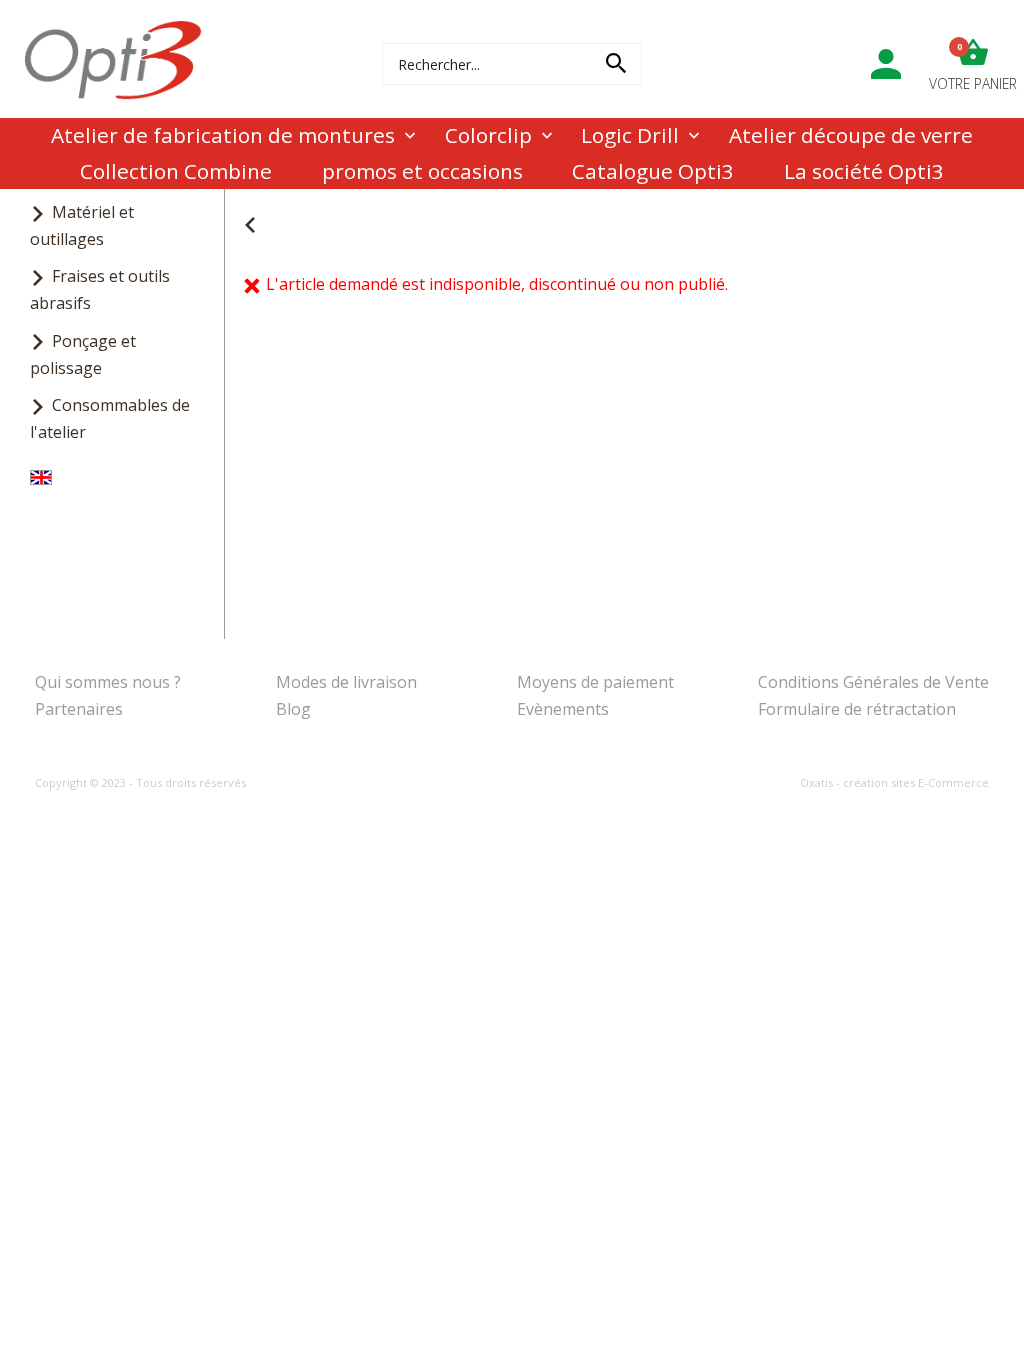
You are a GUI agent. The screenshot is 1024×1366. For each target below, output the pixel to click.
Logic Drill (630, 135)
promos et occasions (422, 171)
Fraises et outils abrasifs (100, 289)
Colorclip (488, 135)
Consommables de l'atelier (110, 418)
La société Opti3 (864, 171)
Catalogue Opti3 (653, 171)
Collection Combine (176, 171)
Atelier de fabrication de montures (223, 135)
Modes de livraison (346, 682)
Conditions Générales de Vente (873, 682)
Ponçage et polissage (83, 354)
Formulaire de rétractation (857, 709)
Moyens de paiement (595, 682)
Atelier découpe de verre (851, 135)
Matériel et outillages (82, 225)
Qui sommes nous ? (108, 682)
